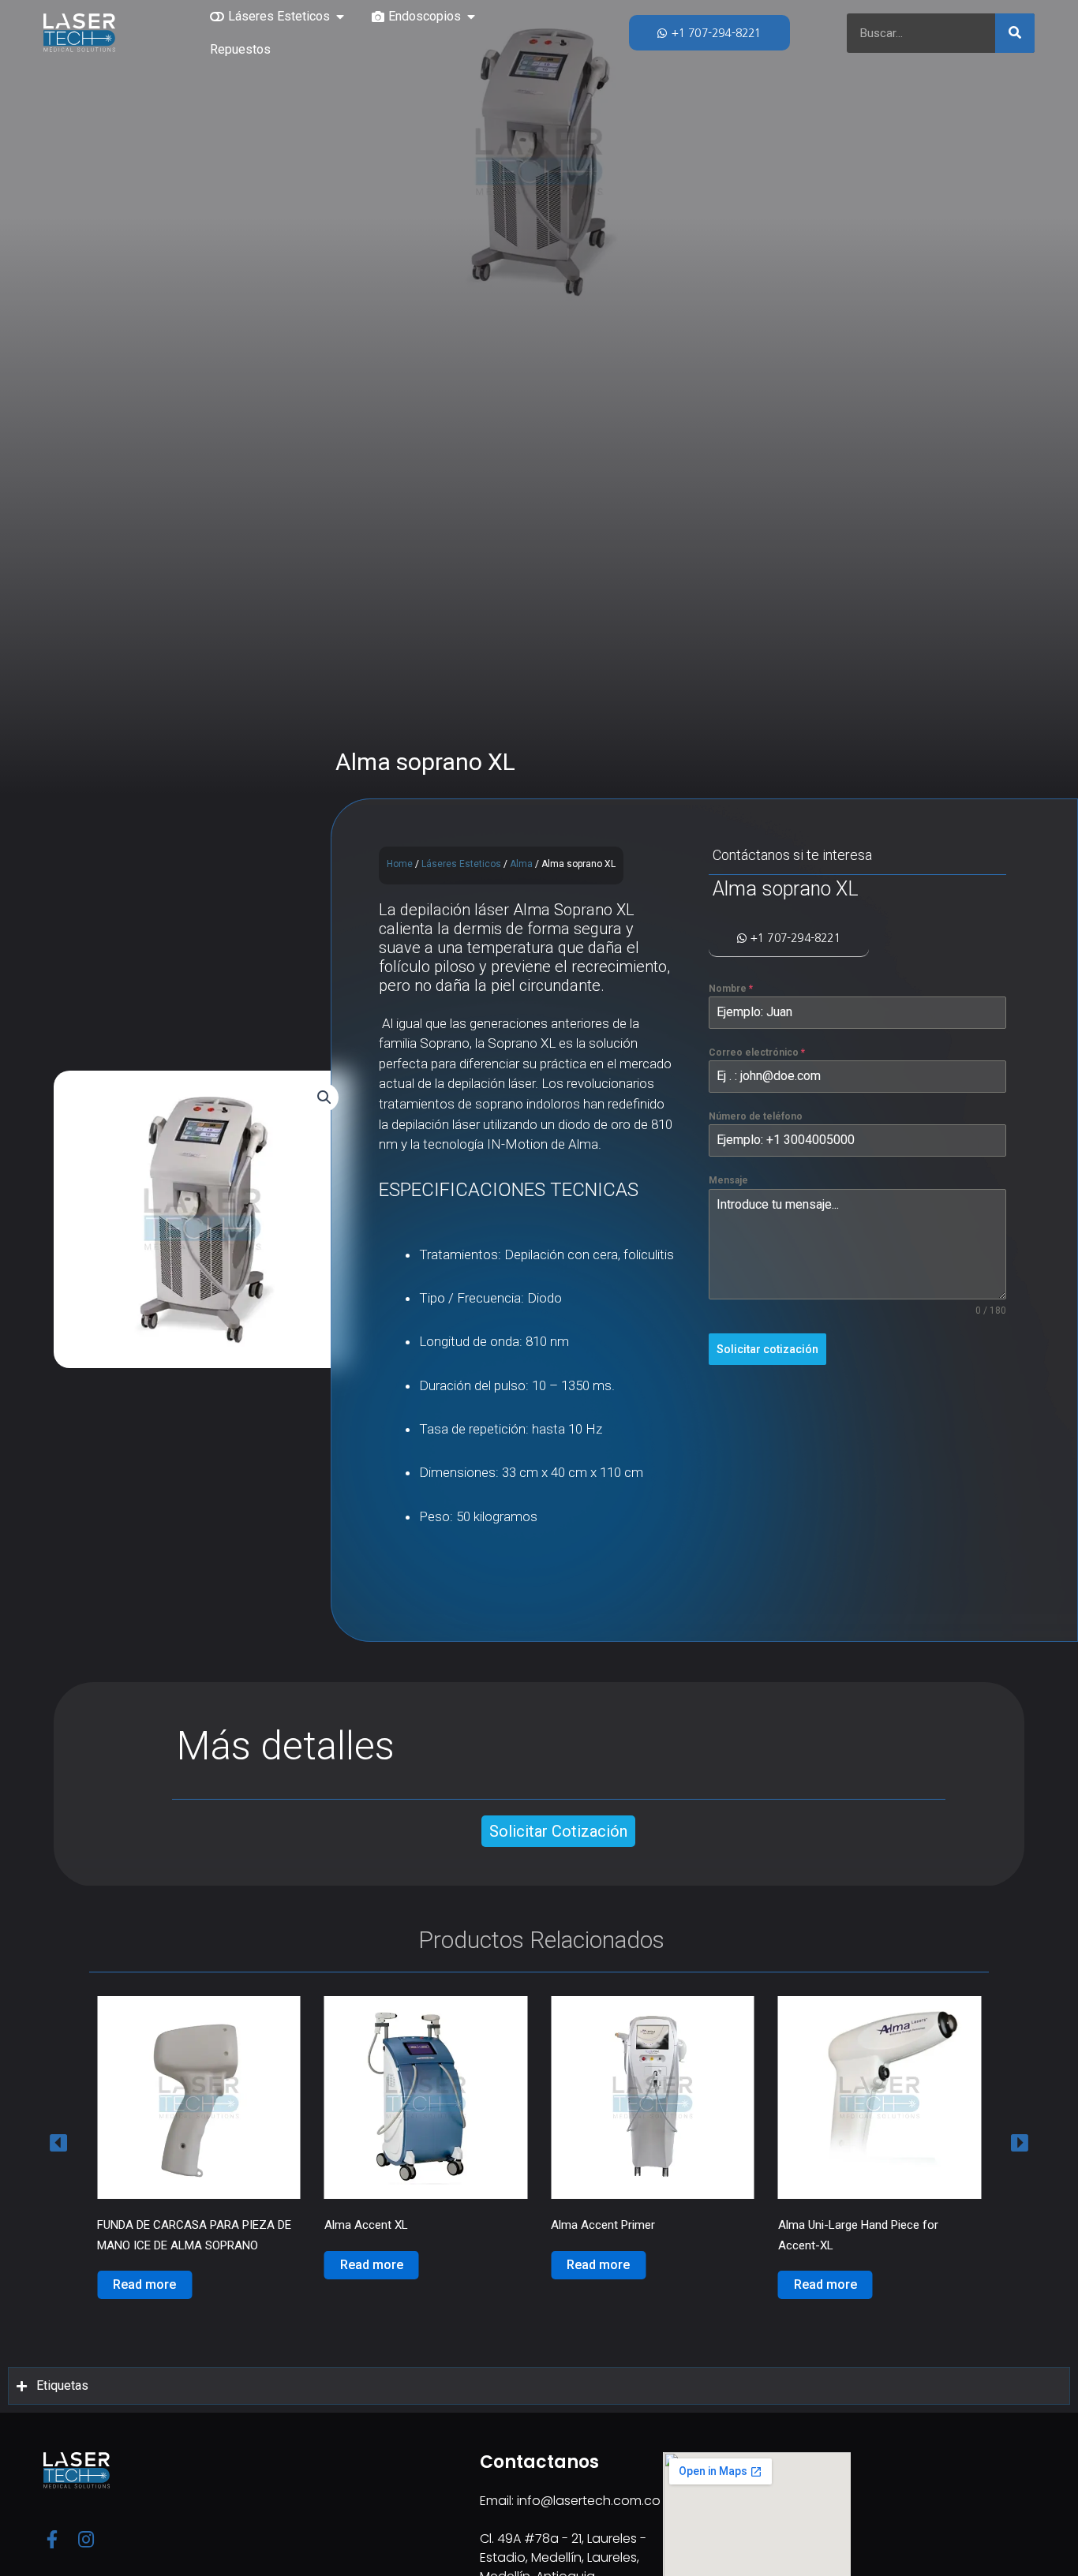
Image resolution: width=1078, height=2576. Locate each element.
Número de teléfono (756, 1116)
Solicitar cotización (767, 1349)
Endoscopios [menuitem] (425, 16)
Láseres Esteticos (461, 864)
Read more (144, 2265)
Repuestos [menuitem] (240, 49)
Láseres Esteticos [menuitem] (279, 16)
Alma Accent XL (139, 2225)
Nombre (731, 989)
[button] (340, 17)
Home (400, 864)
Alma (521, 864)
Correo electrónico (757, 1052)
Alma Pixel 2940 (819, 2225)
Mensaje (728, 1180)
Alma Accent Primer (376, 2225)
